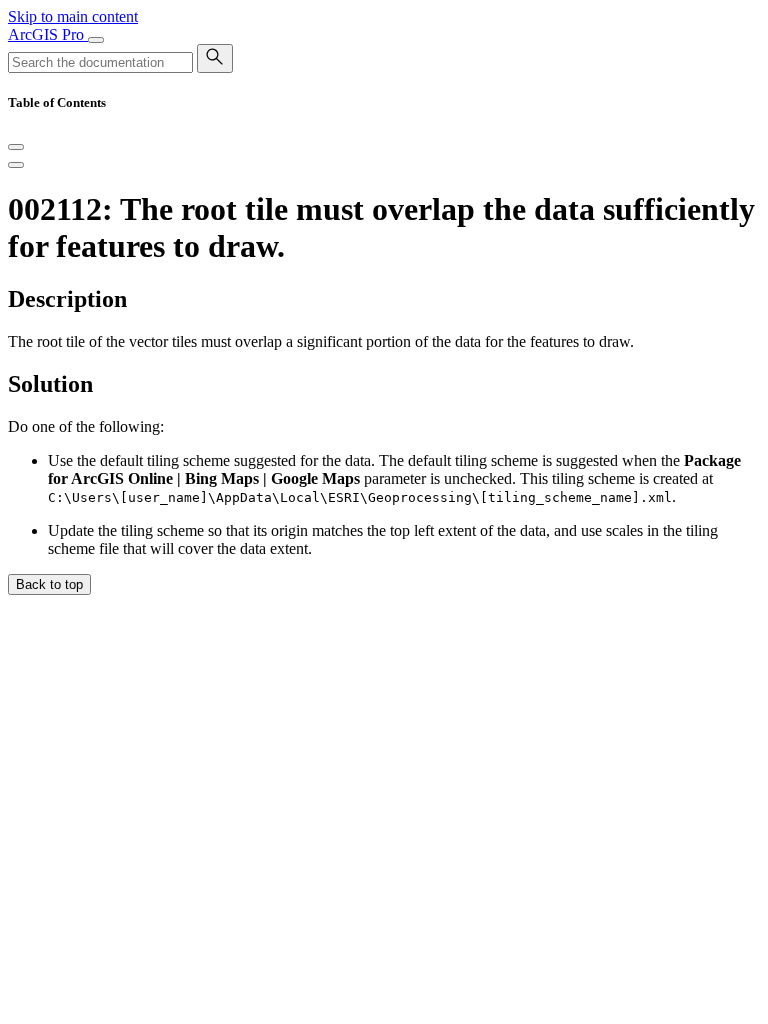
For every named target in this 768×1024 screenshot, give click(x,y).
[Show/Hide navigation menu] (96, 40)
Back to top (49, 584)
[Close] (16, 147)
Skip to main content (73, 16)
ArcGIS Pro (48, 34)
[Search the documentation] (215, 58)
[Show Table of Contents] (16, 165)
